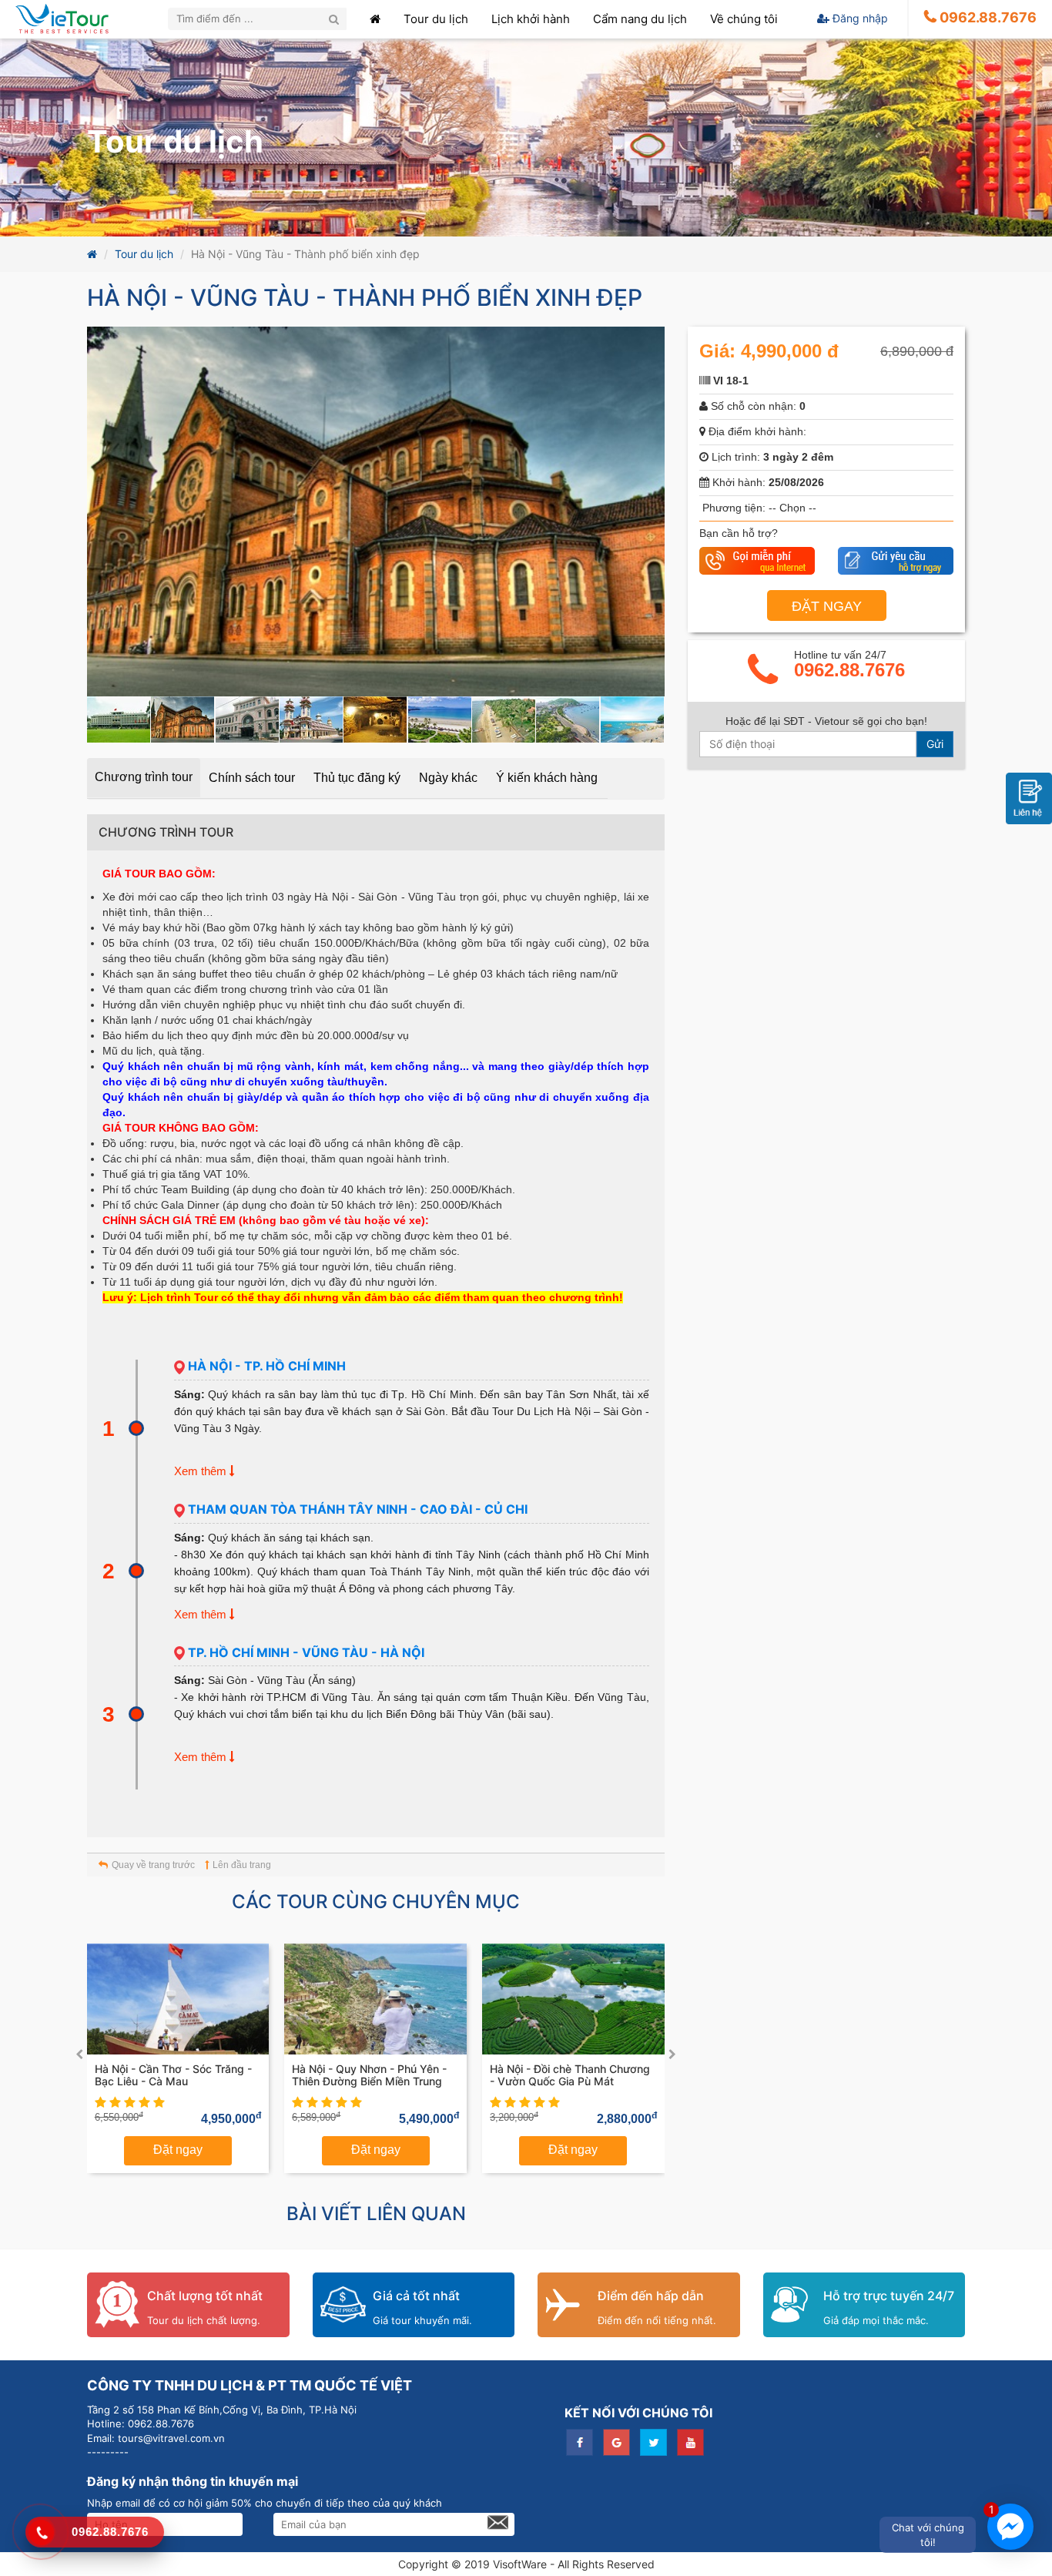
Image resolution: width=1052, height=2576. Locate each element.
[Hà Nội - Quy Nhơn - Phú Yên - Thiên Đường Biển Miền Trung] (375, 1999)
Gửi (935, 744)
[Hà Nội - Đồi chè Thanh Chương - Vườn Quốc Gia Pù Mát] (573, 1999)
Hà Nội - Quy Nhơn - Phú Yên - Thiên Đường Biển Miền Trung (369, 2075)
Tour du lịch (144, 254)
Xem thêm (202, 1471)
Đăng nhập (859, 18)
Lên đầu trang (242, 1865)
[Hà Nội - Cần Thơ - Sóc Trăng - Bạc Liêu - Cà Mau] (178, 1999)
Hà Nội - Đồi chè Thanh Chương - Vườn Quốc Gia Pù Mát (570, 2075)
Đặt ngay (178, 2150)
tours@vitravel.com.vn (170, 2438)
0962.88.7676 (849, 670)
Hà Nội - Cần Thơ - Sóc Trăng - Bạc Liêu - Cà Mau (173, 2075)
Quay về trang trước (153, 1865)
